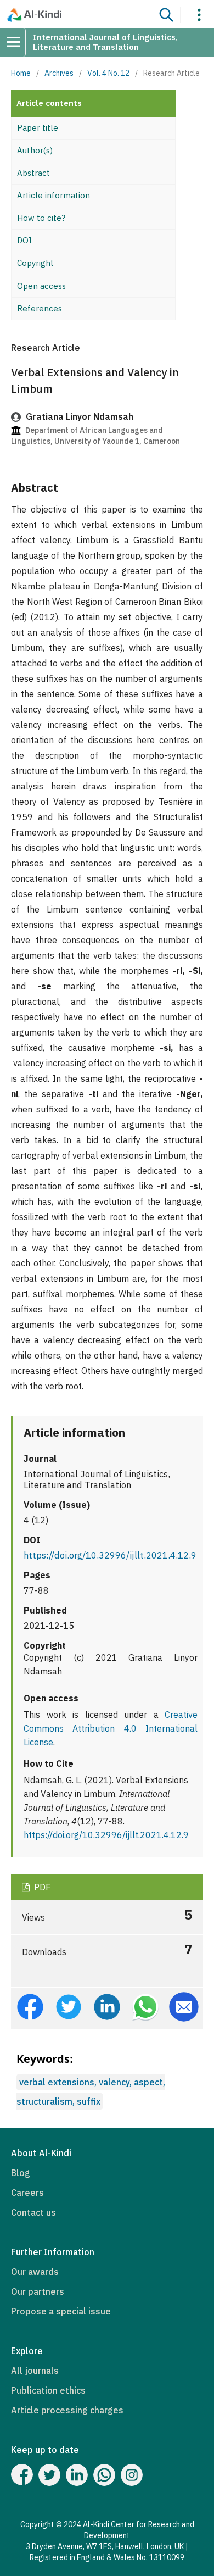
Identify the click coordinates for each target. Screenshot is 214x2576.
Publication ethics (48, 2390)
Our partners (38, 2291)
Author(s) (35, 150)
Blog (21, 2173)
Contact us (33, 2212)
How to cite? (41, 218)
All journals (35, 2371)
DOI (24, 240)
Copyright (35, 263)
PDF (41, 1887)
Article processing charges (67, 2410)
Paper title (38, 128)
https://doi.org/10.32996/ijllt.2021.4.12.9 (110, 1555)
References (40, 308)
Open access (41, 286)
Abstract (33, 173)
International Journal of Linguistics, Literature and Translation (105, 42)
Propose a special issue (61, 2311)
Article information (54, 195)
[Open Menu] (18, 42)
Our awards (35, 2272)
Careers (27, 2193)
